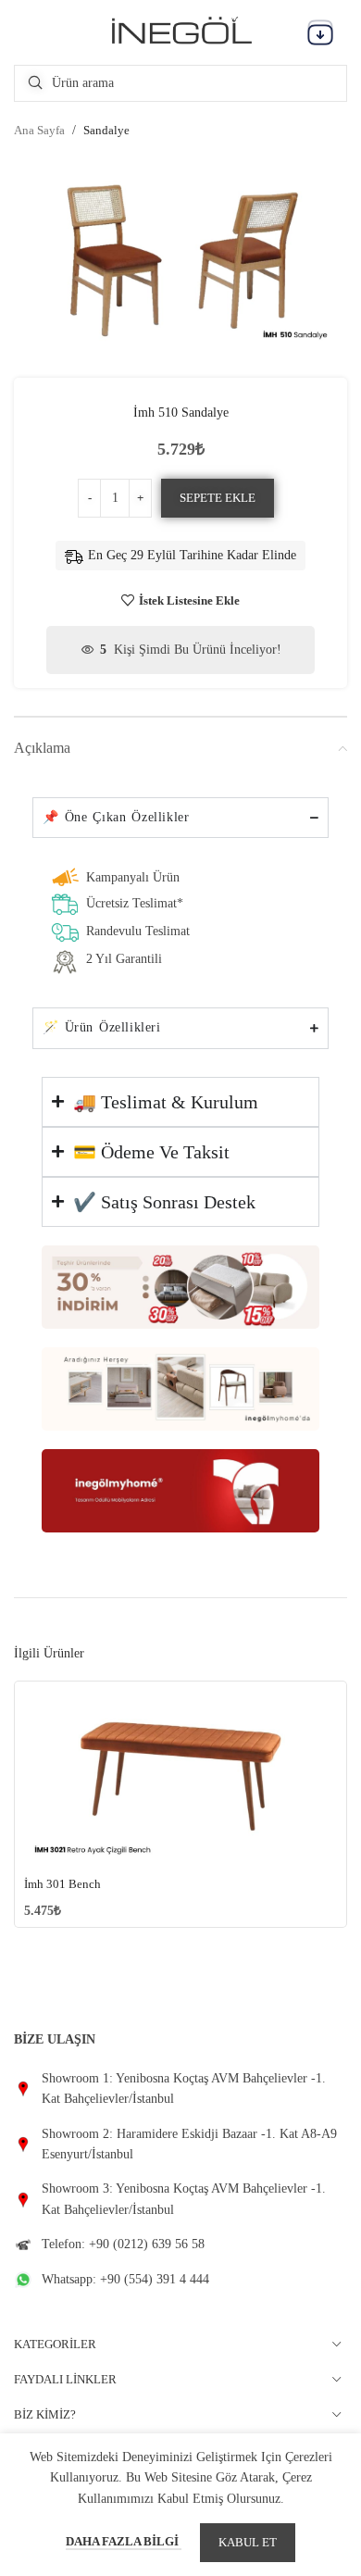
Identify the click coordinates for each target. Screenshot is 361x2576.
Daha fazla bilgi (124, 2541)
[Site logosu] (180, 31)
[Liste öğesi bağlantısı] (180, 2089)
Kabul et (248, 2542)
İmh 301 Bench (62, 1884)
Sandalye (106, 130)
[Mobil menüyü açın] (320, 32)
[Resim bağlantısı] (180, 1286)
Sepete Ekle (218, 498)
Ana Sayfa (39, 130)
